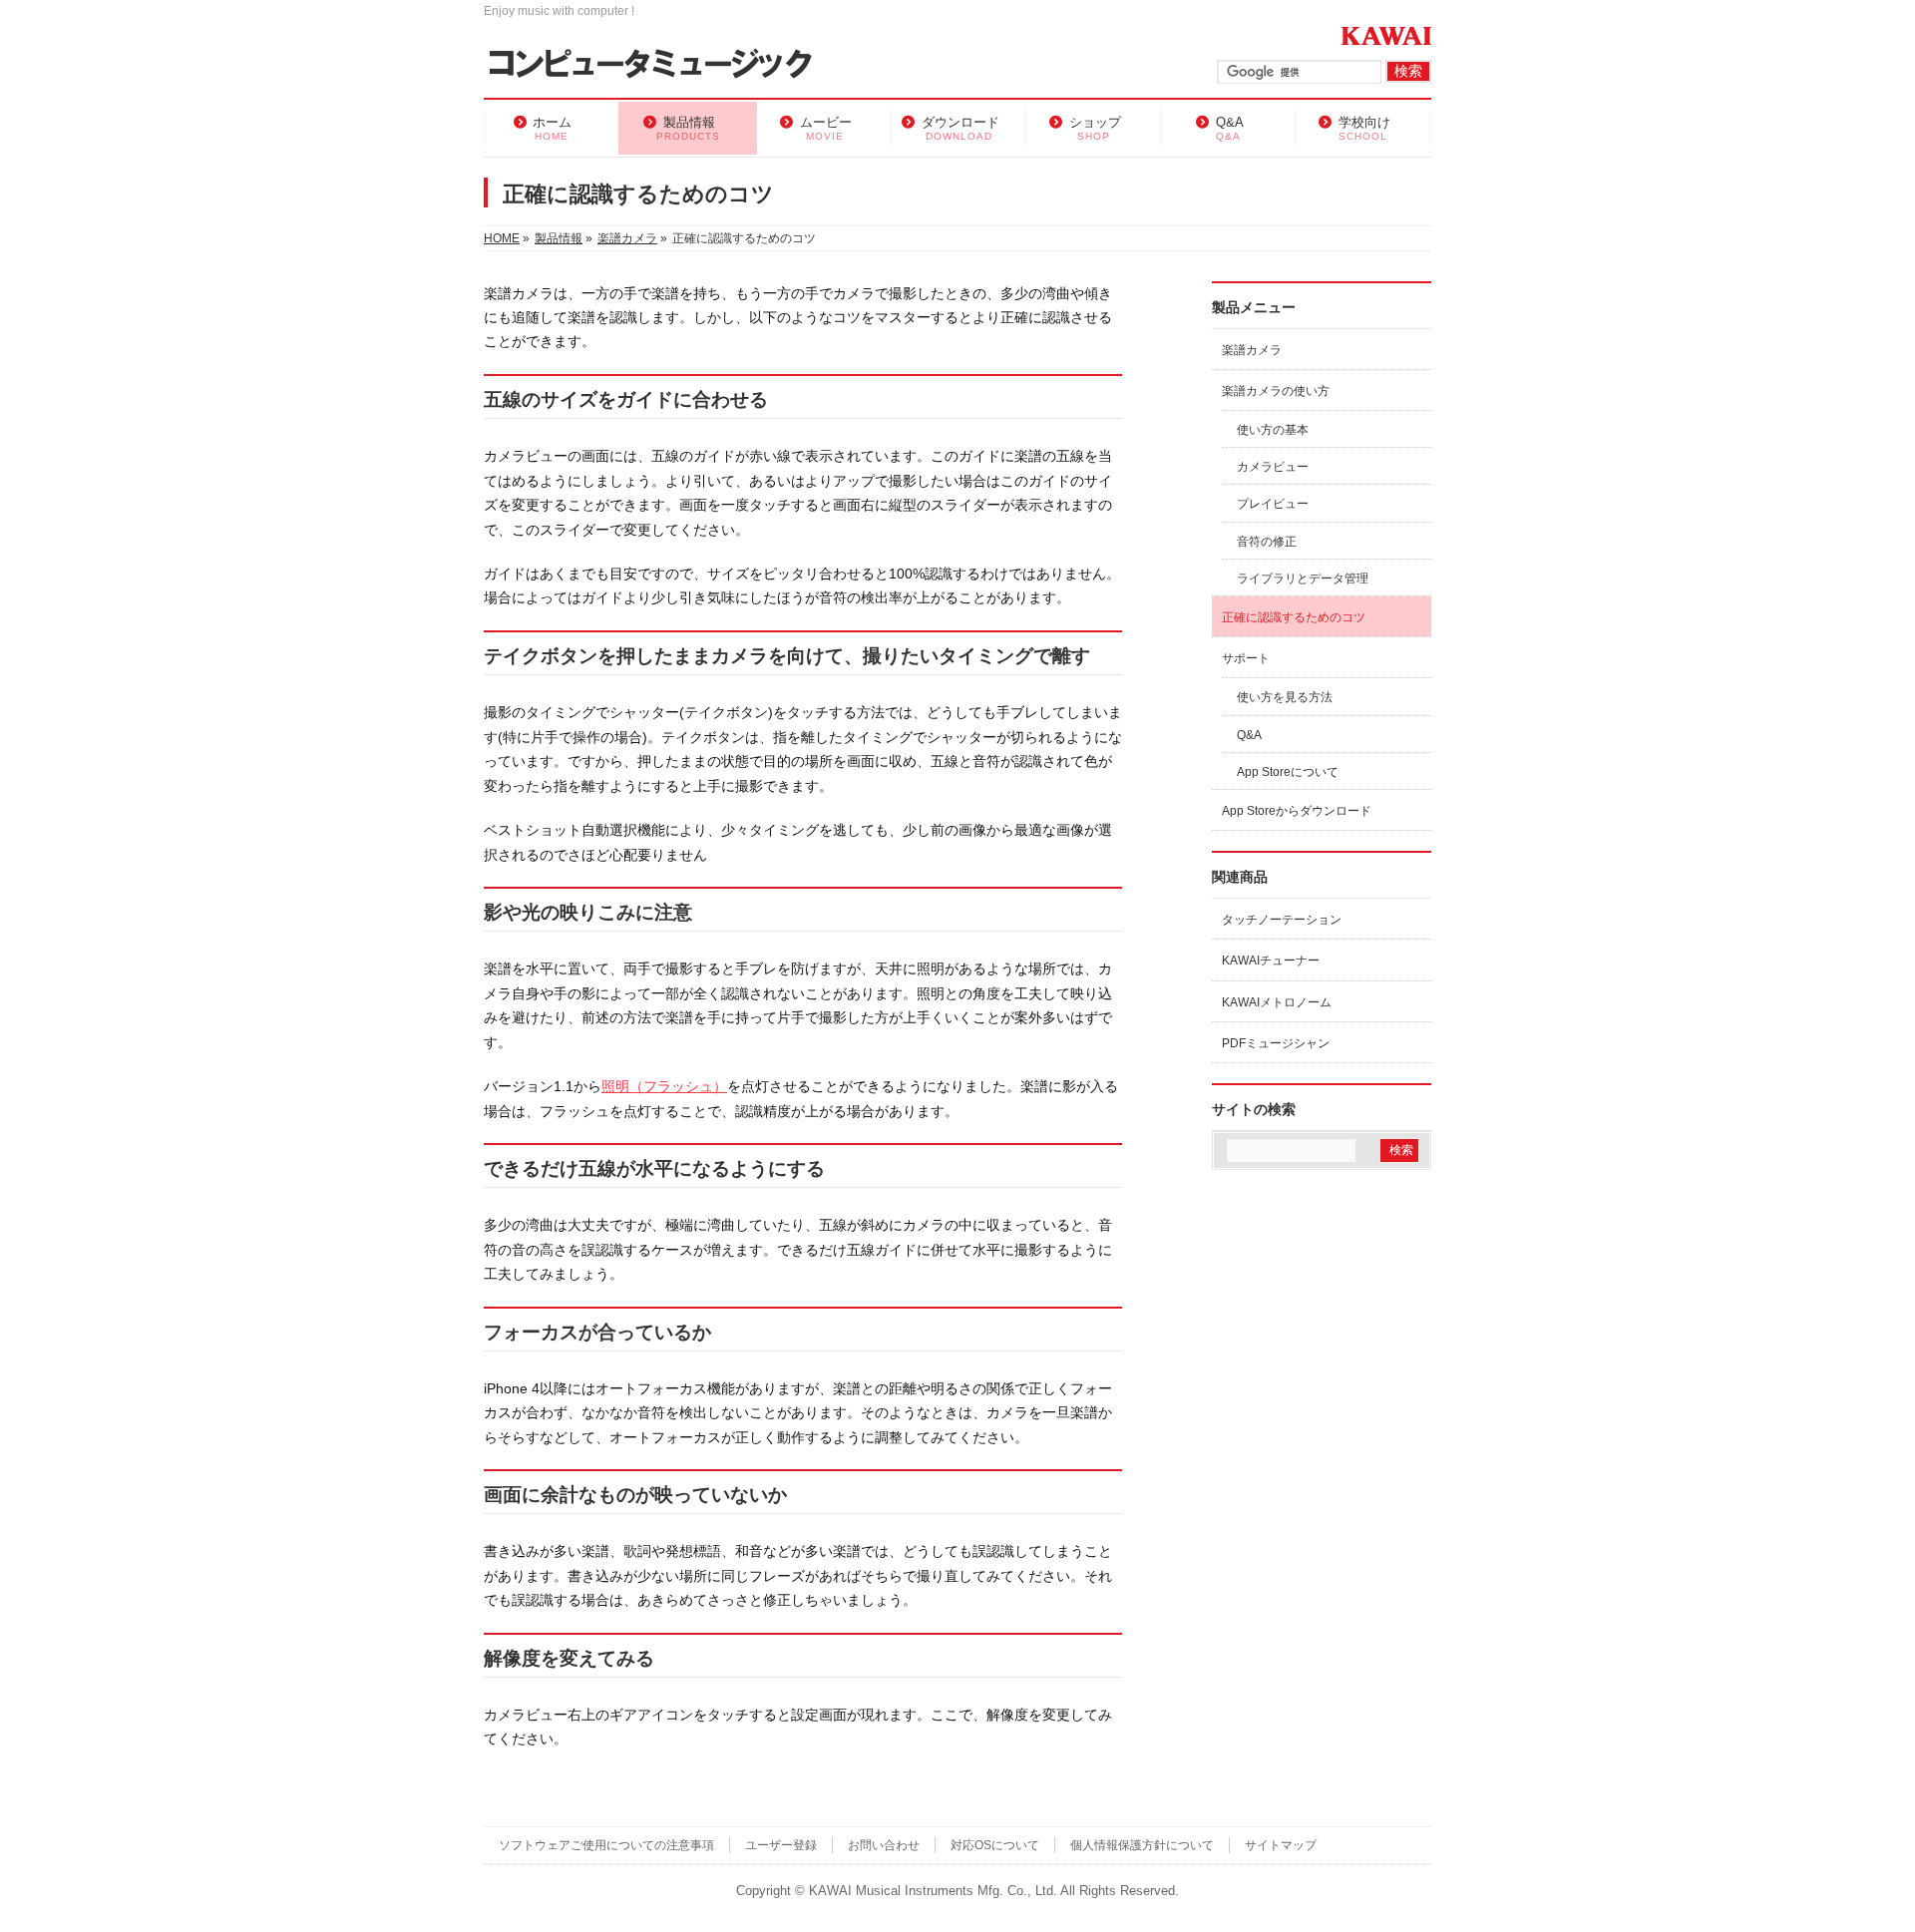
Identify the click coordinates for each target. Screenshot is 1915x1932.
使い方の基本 (1273, 430)
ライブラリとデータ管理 (1303, 579)
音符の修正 (1267, 542)
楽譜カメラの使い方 (1276, 391)
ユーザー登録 (781, 1845)
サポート (1246, 658)
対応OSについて (995, 1845)
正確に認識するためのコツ (1294, 617)
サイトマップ (1281, 1845)
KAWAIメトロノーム (1277, 1002)
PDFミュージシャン (1276, 1043)
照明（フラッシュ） (664, 1086)
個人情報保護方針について (1142, 1845)
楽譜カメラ (1252, 350)
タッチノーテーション (1282, 920)
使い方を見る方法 (1285, 697)
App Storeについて (1288, 772)
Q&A (1249, 735)
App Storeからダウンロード (1297, 811)
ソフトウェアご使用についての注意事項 (606, 1845)
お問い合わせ (884, 1845)
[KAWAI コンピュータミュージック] (659, 65)
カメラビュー (1273, 467)
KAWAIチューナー (1271, 961)
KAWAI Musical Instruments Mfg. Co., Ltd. (933, 1891)
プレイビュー (1273, 504)
